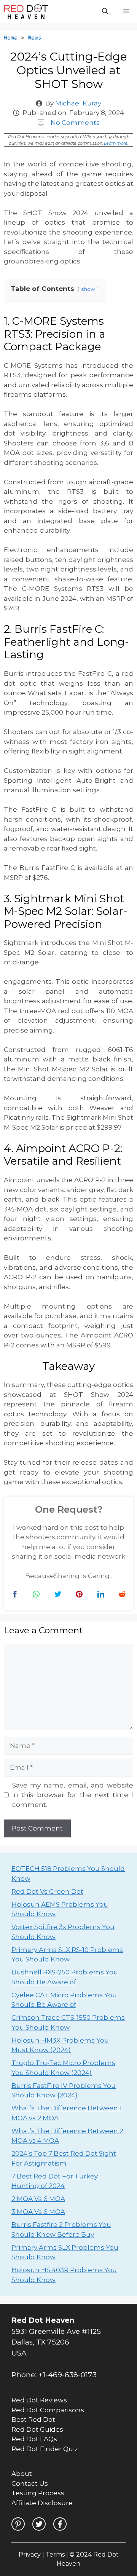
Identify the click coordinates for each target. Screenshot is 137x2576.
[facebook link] (60, 2524)
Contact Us (30, 2483)
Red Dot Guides (37, 2429)
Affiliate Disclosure (42, 2503)
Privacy (30, 2554)
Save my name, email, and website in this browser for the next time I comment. (73, 1795)
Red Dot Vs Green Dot (47, 1891)
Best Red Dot (33, 2420)
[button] (105, 11)
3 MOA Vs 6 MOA (38, 2212)
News (35, 38)
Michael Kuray (78, 103)
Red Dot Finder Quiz (45, 2449)
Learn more (116, 143)
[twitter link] (39, 2524)
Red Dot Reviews (39, 2400)
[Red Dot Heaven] (26, 11)
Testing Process (38, 2493)
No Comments (75, 123)
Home (11, 38)
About (22, 2474)
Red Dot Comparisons (48, 2410)
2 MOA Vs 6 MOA (38, 2199)
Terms (55, 2554)
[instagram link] (18, 2524)
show (88, 289)
